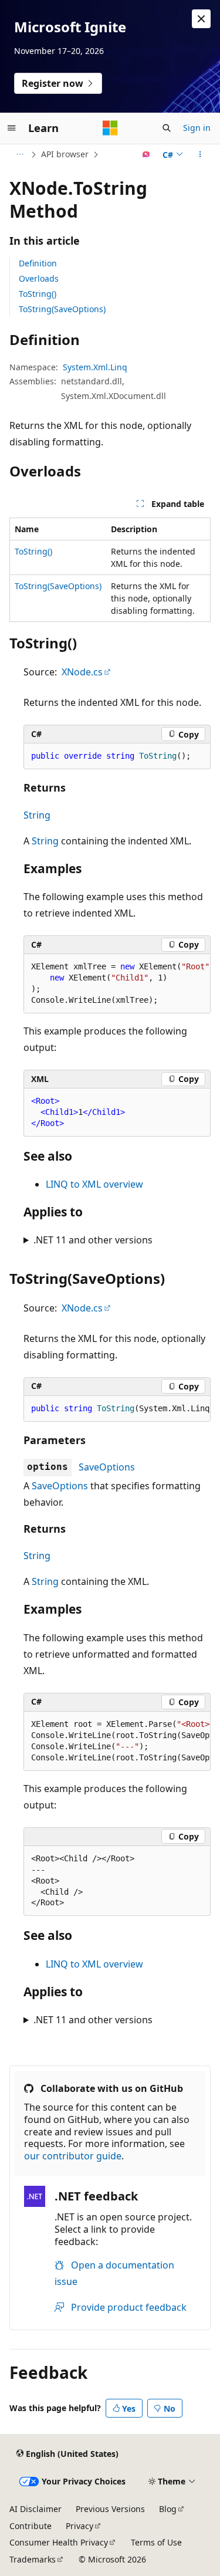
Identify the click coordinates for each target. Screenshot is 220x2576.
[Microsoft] (110, 128)
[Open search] (167, 128)
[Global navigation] (12, 128)
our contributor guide (73, 2156)
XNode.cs (82, 672)
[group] (117, 984)
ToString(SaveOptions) (62, 309)
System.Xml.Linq (95, 367)
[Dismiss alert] (201, 19)
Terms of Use (156, 2542)
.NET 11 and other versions (93, 1240)
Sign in (197, 128)
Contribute (31, 2526)
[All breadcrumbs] (20, 154)
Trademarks (33, 2559)
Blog (168, 2509)
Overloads (39, 278)
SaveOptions (107, 1467)
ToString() (38, 294)
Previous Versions (110, 2509)
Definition (38, 263)
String (37, 815)
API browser (65, 154)
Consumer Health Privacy (59, 2542)
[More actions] (200, 154)
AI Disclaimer (35, 2509)
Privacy (79, 2526)
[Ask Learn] (146, 154)
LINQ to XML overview (94, 1184)
